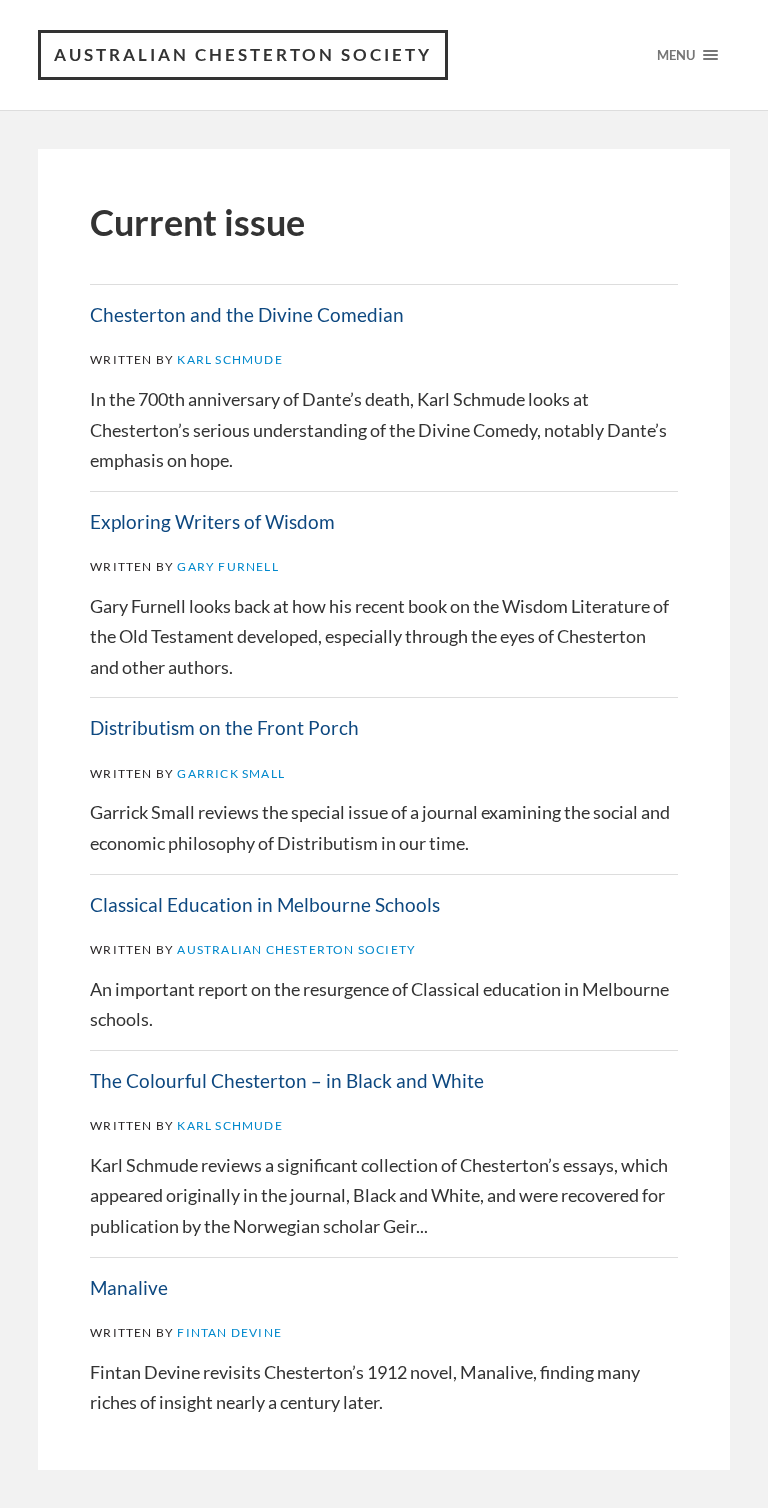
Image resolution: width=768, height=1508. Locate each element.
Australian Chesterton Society (243, 54)
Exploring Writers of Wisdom (212, 522)
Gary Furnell (227, 566)
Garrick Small (231, 773)
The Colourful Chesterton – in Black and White (287, 1081)
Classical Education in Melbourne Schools (265, 905)
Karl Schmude (229, 359)
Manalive (129, 1288)
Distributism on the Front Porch (224, 728)
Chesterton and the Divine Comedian (247, 315)
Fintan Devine (229, 1332)
